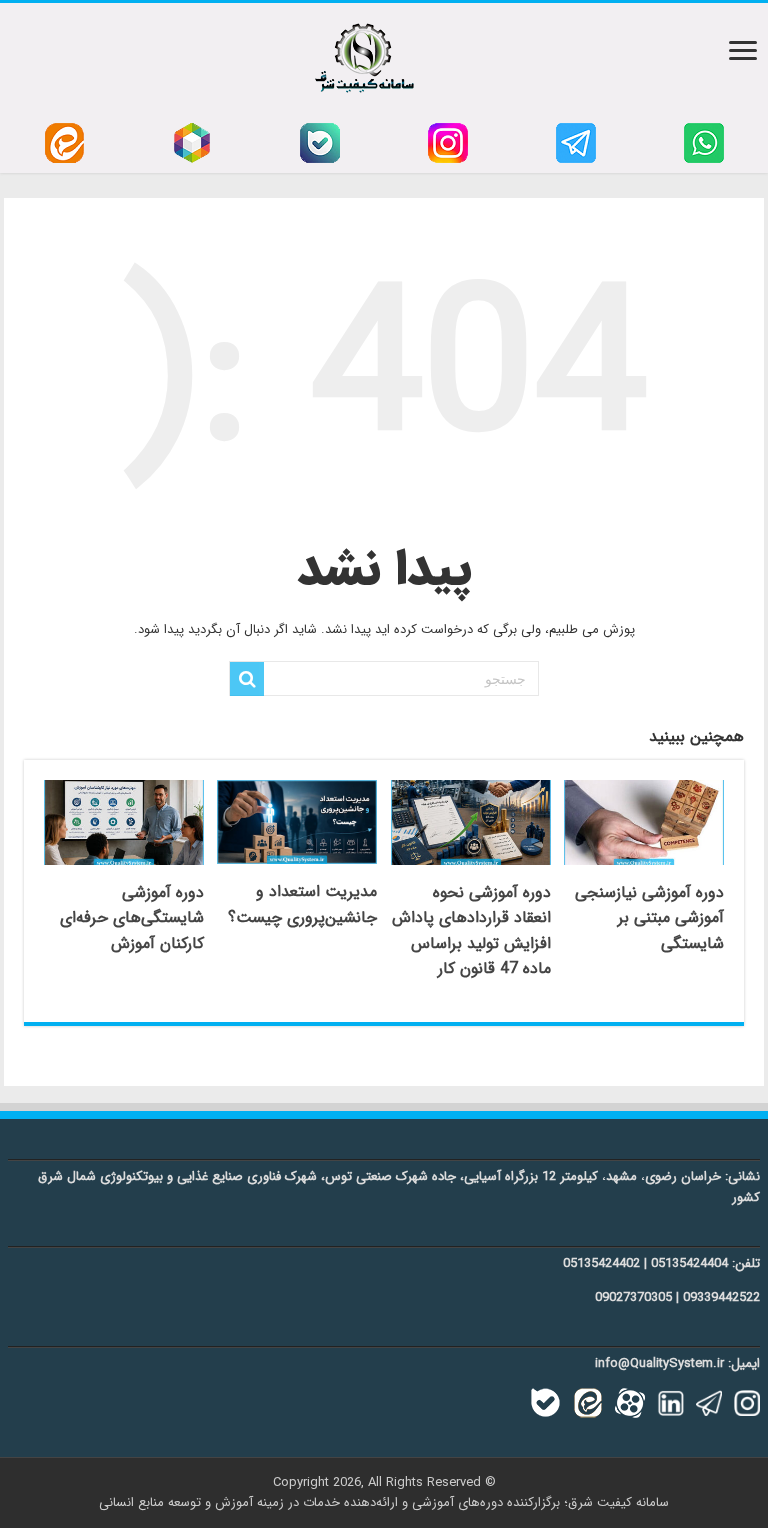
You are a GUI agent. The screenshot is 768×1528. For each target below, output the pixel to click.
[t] (576, 142)
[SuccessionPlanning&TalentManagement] (297, 822)
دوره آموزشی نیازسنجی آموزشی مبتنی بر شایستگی (649, 918)
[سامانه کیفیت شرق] (364, 54)
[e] (64, 142)
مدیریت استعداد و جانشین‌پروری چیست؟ (302, 904)
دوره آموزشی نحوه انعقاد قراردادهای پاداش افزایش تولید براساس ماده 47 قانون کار (471, 931)
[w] (704, 142)
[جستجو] (247, 679)
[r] (192, 142)
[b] (320, 142)
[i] (448, 142)
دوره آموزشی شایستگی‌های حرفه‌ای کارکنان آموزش (132, 918)
